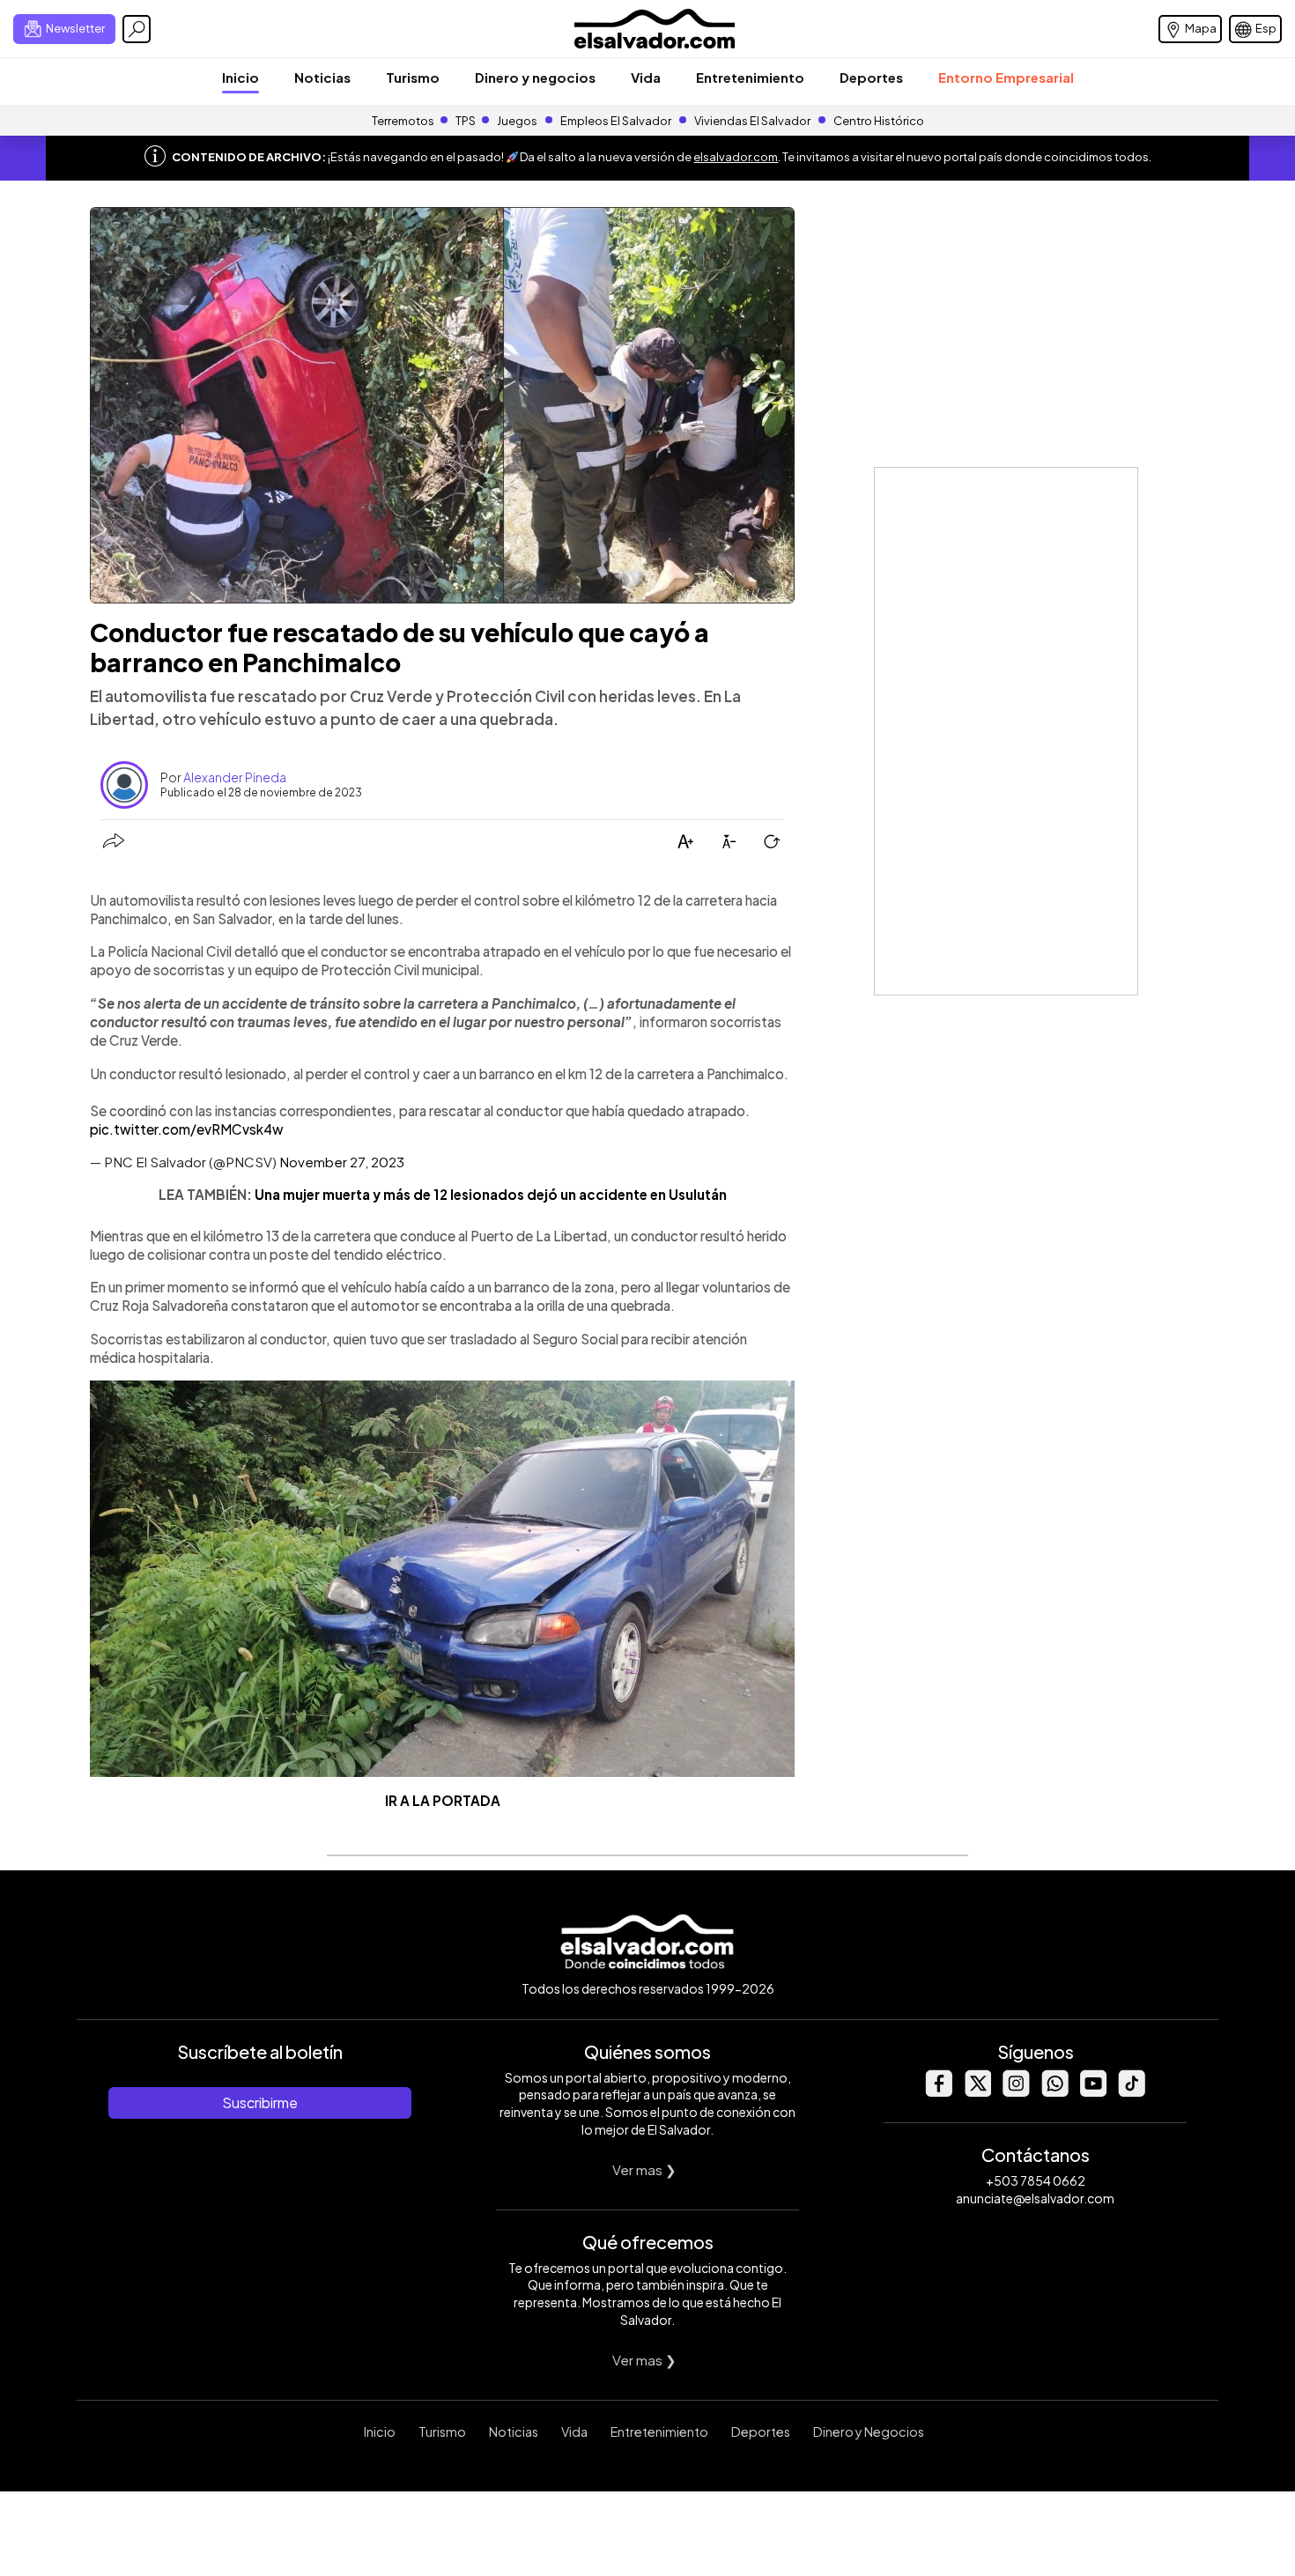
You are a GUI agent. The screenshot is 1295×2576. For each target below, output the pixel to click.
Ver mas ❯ (644, 2169)
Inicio (240, 77)
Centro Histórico (879, 121)
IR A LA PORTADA (443, 1800)
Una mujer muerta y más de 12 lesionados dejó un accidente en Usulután (491, 1194)
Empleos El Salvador (616, 121)
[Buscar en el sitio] (137, 29)
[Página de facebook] (938, 2092)
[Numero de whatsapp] (1054, 2092)
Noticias (322, 77)
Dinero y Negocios (869, 2432)
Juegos (517, 121)
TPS (466, 121)
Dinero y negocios (535, 77)
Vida (646, 77)
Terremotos (403, 121)
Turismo (413, 77)
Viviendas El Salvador (752, 121)
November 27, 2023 (342, 1162)
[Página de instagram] (1016, 2092)
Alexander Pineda (235, 777)
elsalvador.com (736, 157)
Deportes (871, 77)
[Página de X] (977, 2092)
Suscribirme (260, 2102)
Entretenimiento (750, 77)
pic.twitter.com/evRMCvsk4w (187, 1129)
